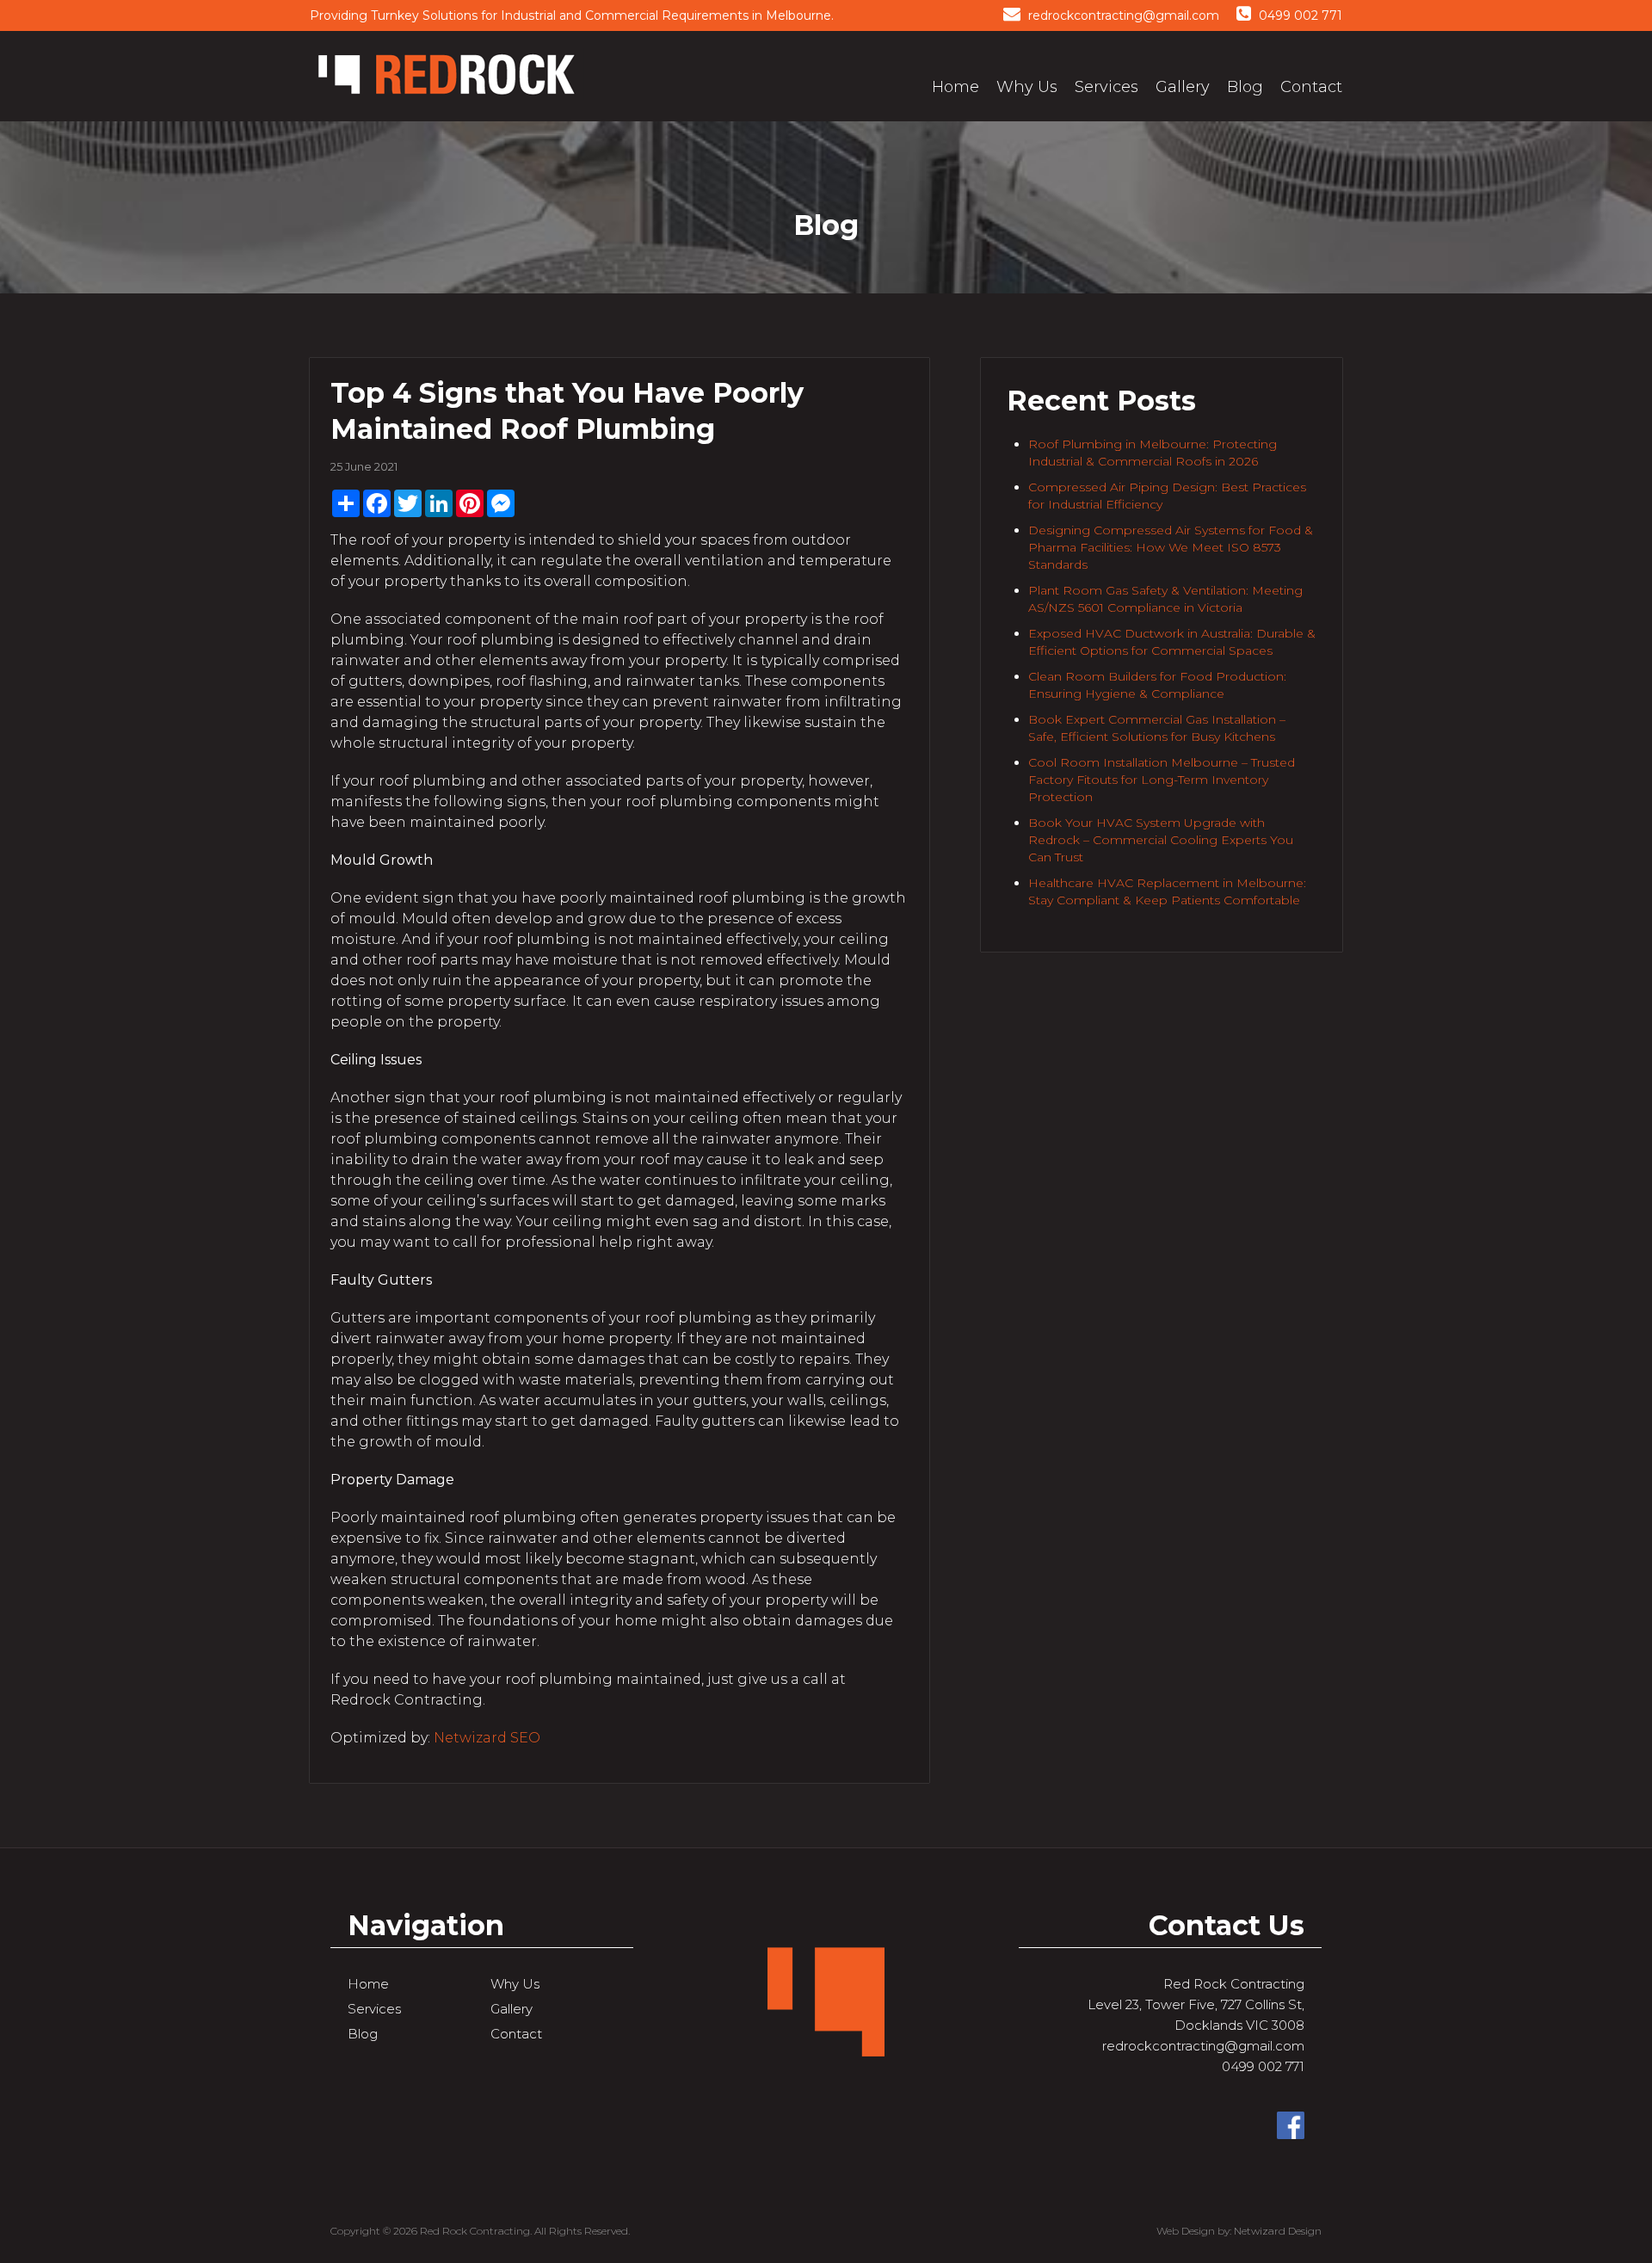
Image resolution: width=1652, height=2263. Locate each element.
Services (1106, 87)
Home (955, 87)
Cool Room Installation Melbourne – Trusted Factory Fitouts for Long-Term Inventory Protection (1162, 780)
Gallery (1183, 87)
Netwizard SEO (487, 1738)
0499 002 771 (1299, 15)
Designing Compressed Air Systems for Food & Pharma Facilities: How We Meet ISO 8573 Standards (1171, 547)
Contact (1311, 87)
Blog (1245, 87)
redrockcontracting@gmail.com (1122, 15)
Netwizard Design (1278, 2231)
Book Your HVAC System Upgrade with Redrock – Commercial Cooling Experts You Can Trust (1161, 840)
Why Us (1027, 87)
